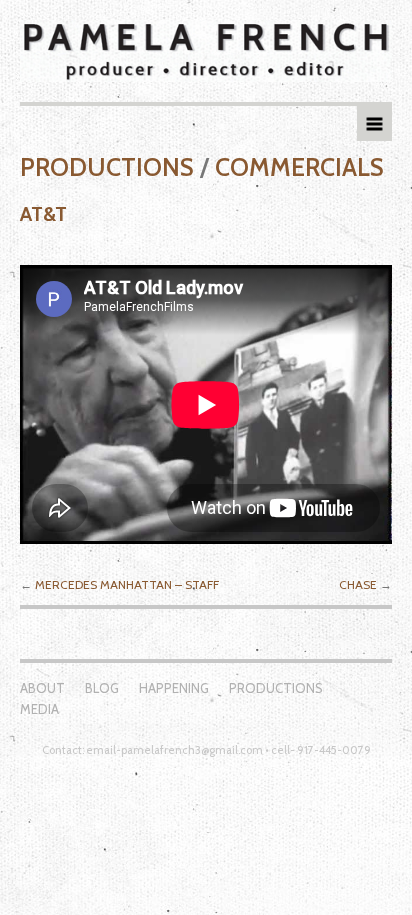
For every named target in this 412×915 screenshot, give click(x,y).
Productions (107, 167)
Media (39, 709)
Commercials (299, 167)
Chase (358, 584)
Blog (102, 688)
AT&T (43, 214)
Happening (174, 688)
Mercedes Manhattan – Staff (127, 584)
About (42, 688)
